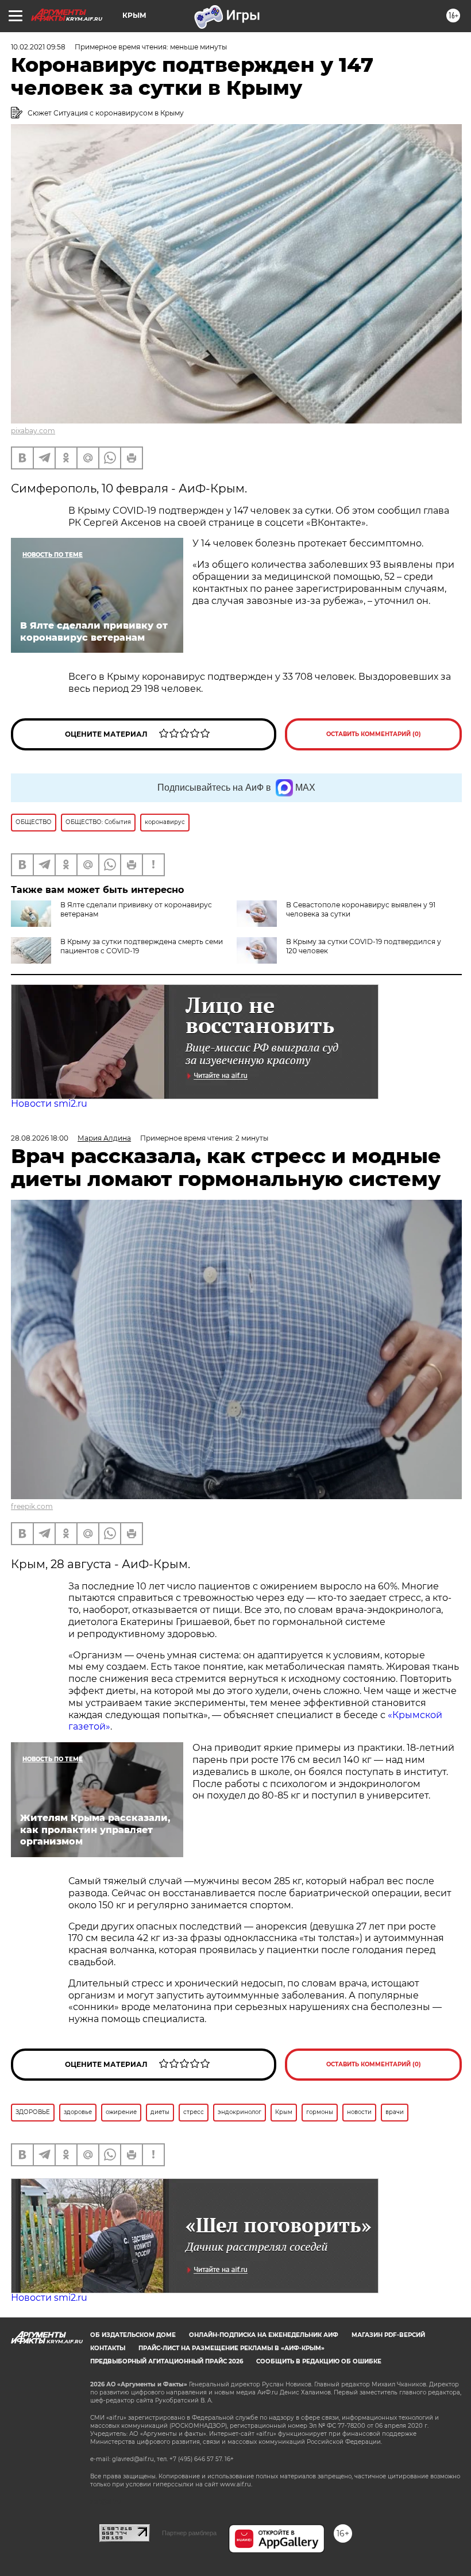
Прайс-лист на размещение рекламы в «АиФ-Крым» (231, 2348)
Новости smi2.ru (49, 1104)
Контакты (108, 2348)
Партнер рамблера (189, 2533)
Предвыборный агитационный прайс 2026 (167, 2361)
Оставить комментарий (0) (374, 734)
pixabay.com (33, 431)
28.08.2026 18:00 (40, 1138)
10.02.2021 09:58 (38, 47)
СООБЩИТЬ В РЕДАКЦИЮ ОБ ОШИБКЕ (319, 2361)
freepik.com (32, 1506)
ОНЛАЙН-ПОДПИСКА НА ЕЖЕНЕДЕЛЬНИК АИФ (264, 2335)
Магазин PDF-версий (388, 2335)
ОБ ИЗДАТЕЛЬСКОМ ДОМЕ (133, 2335)
